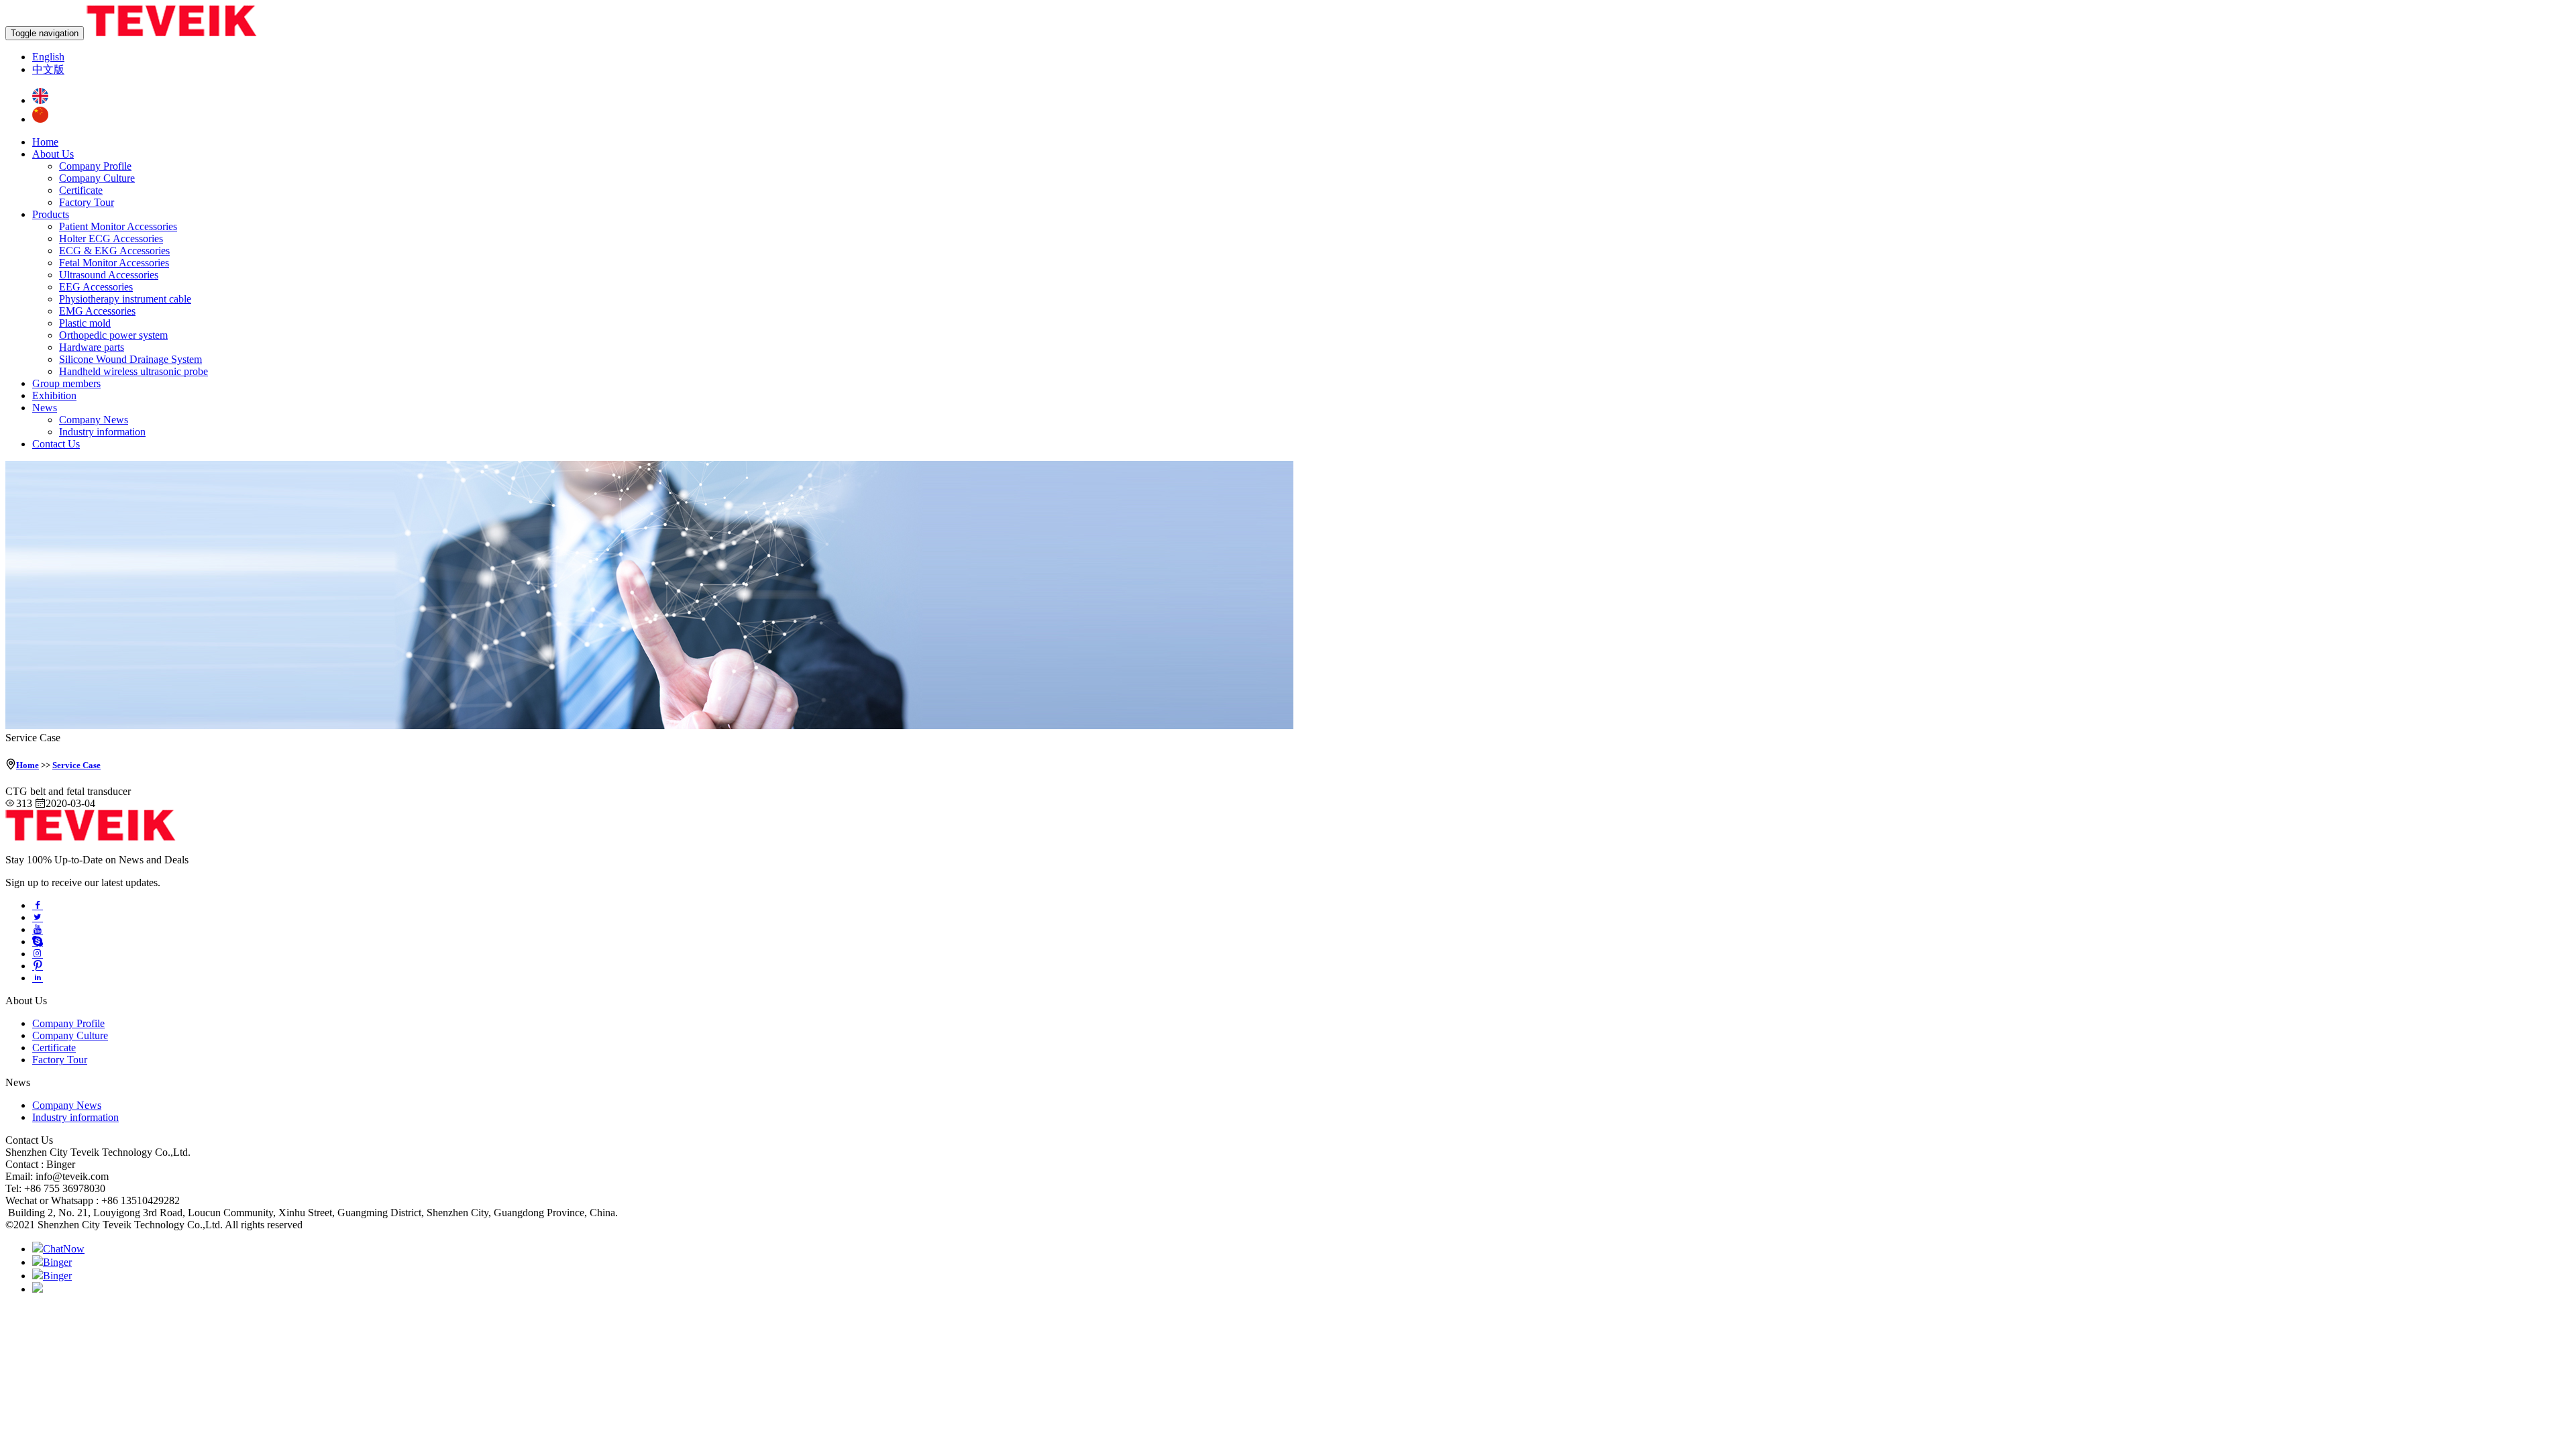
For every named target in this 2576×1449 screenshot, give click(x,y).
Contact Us (56, 444)
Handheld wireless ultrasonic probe (133, 371)
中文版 (48, 69)
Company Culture (97, 178)
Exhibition (54, 395)
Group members (66, 383)
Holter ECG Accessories (111, 238)
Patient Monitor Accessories (118, 226)
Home (45, 142)
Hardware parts (92, 347)
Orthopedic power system (113, 335)
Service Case (76, 765)
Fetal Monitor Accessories (114, 263)
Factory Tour (87, 202)
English (48, 57)
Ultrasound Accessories (109, 275)
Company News (94, 420)
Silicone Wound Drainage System (130, 359)
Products (51, 214)
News (45, 408)
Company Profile (95, 166)
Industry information (102, 432)
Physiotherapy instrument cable (125, 299)
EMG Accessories (97, 311)
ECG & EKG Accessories (114, 251)
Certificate (81, 190)
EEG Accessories (96, 287)
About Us (53, 154)
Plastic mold (85, 323)
